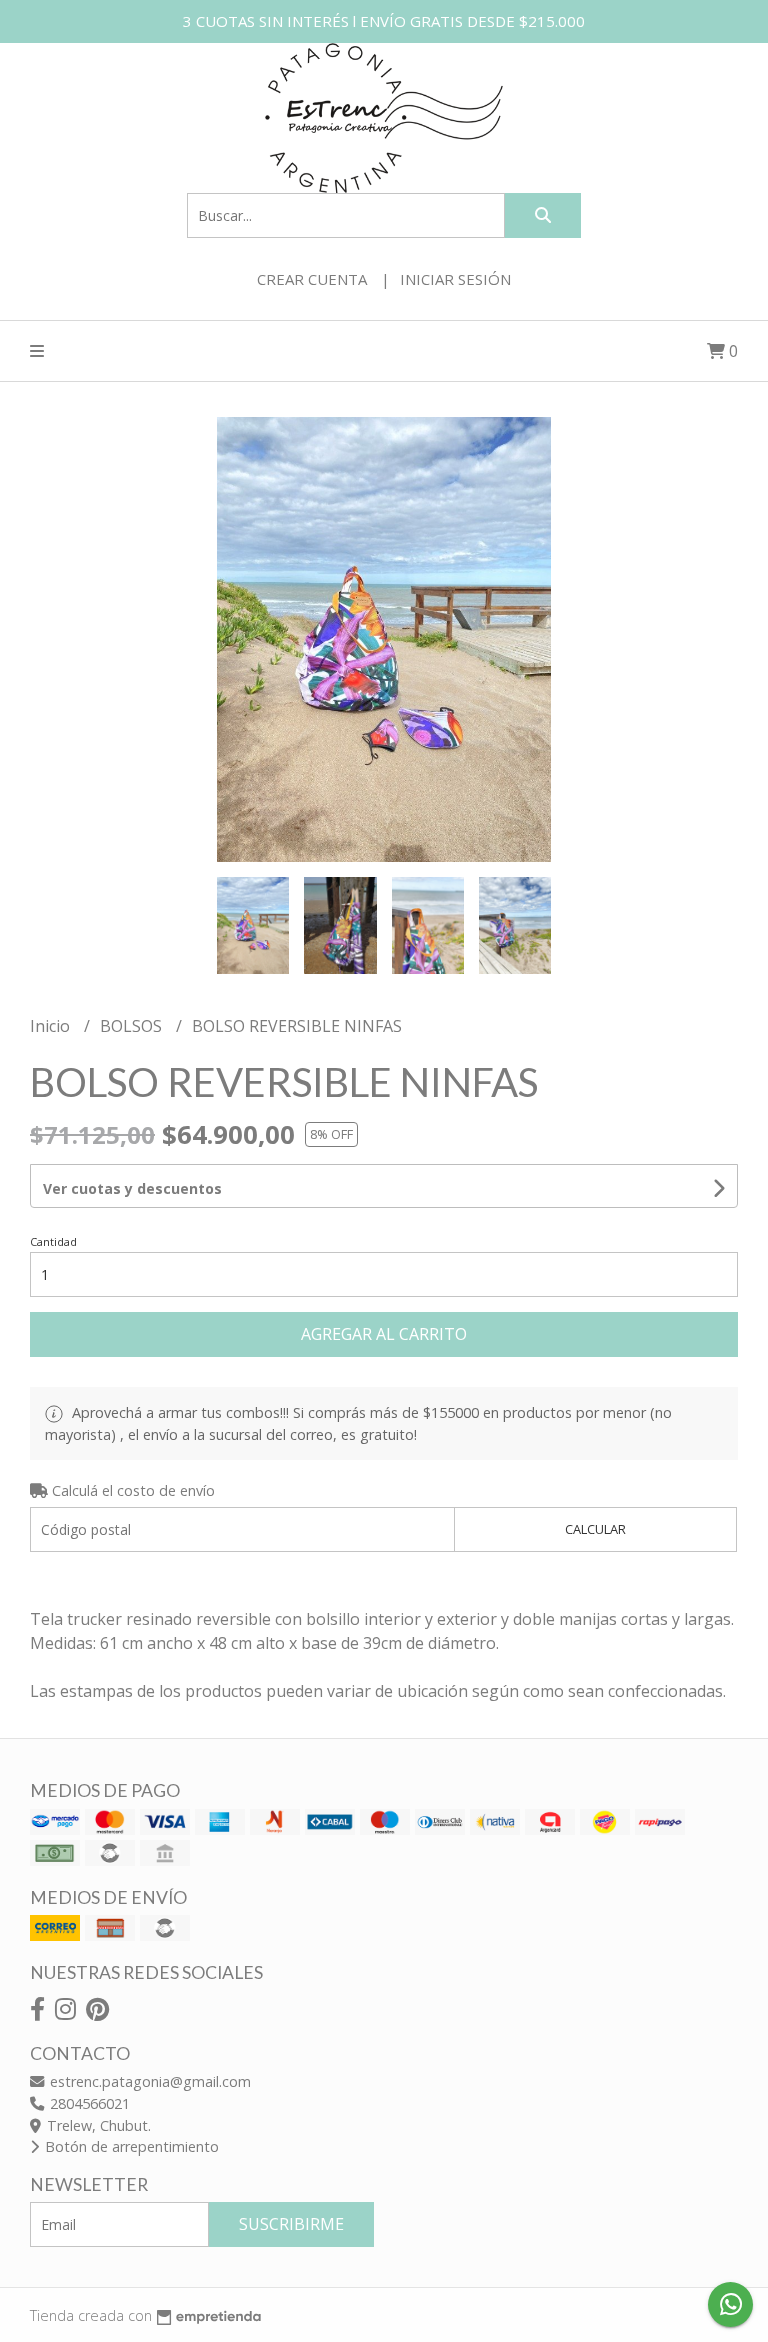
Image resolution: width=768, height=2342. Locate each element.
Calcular (595, 1529)
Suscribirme (291, 2224)
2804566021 (88, 2103)
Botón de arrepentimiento (130, 2146)
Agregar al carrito (384, 1334)
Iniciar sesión (455, 279)
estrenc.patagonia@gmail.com (148, 2081)
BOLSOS (133, 1026)
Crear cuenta (312, 279)
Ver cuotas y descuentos (132, 1188)
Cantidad (53, 1241)
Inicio (52, 1026)
